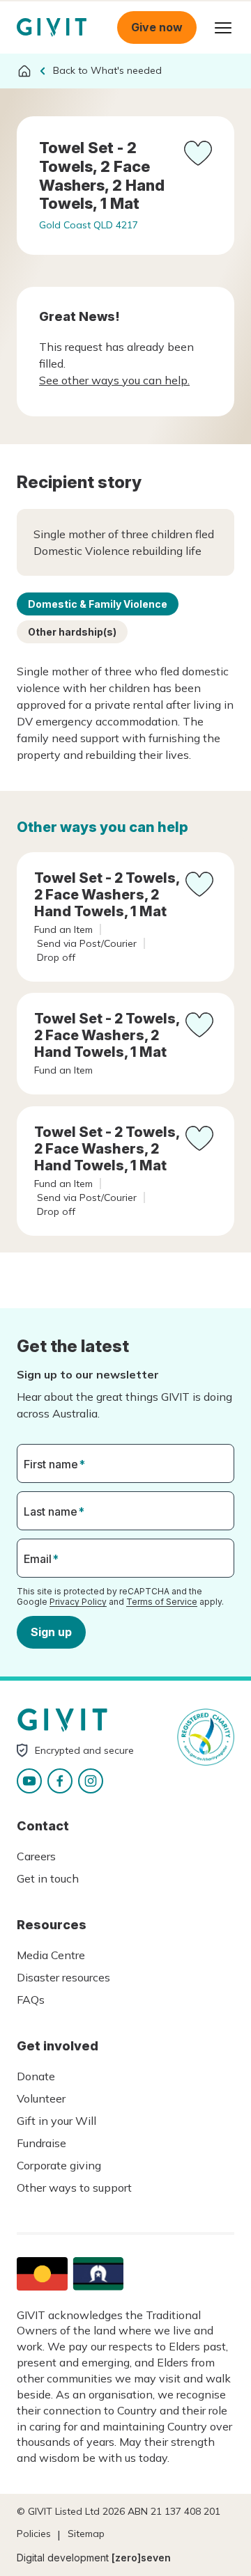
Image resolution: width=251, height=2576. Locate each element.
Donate (36, 2076)
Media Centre (51, 1955)
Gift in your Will (56, 2121)
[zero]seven (141, 2558)
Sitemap (86, 2534)
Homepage (52, 28)
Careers (36, 1856)
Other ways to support (74, 2188)
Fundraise (41, 2143)
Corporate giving (59, 2165)
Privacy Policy (78, 1602)
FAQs (31, 2000)
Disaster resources (63, 1977)
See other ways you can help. (114, 380)
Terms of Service (162, 1602)
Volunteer (41, 2098)
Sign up (51, 1632)
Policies (34, 2534)
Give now (157, 27)
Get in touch (48, 1878)
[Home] (24, 71)
